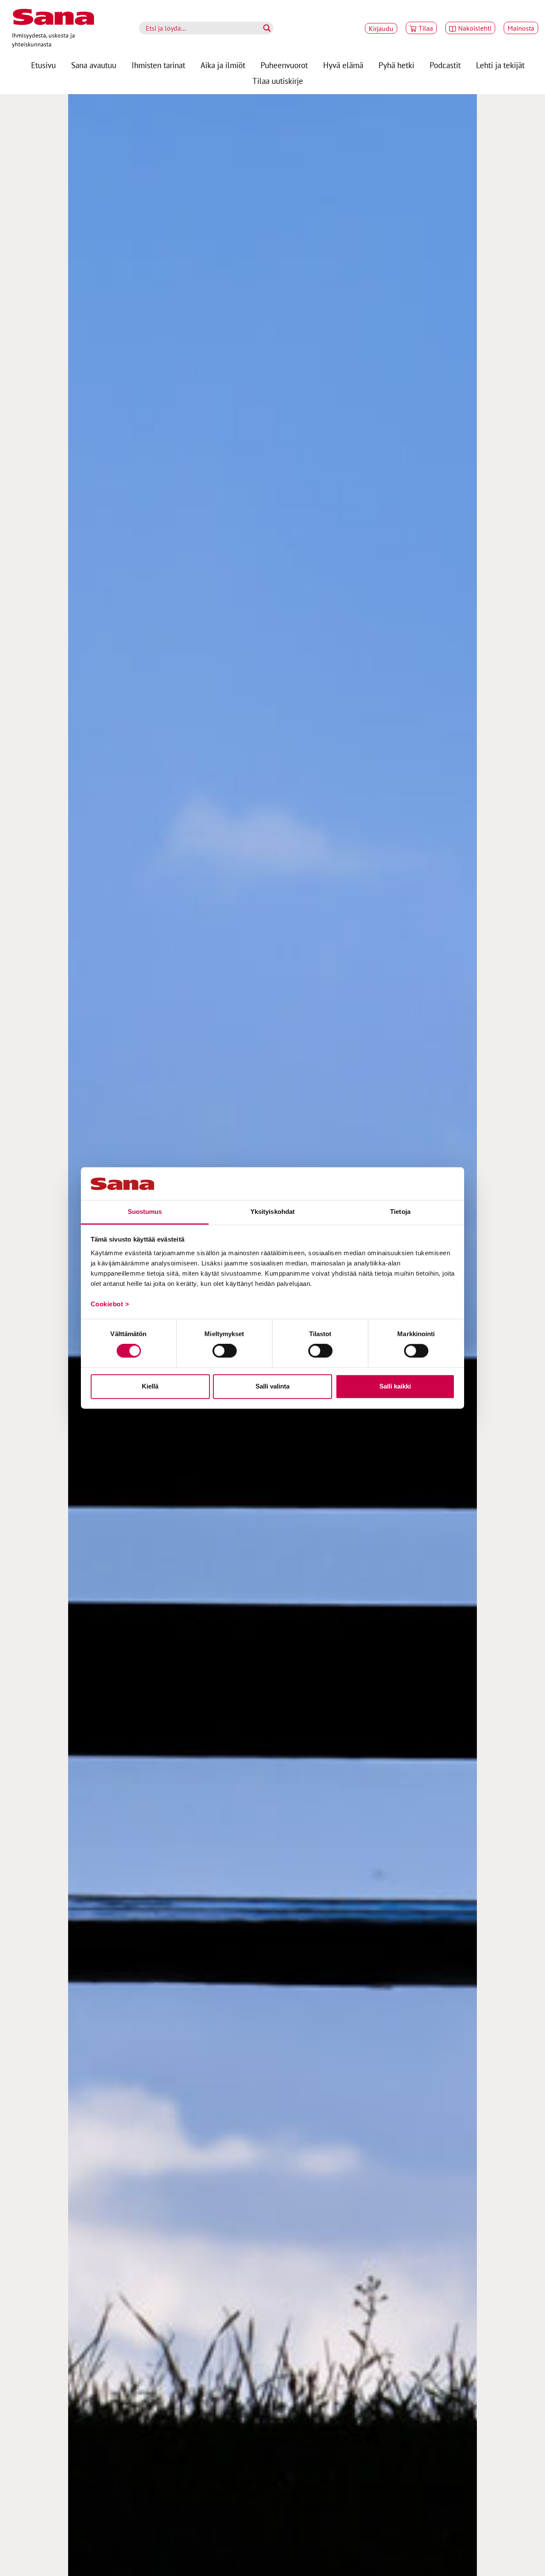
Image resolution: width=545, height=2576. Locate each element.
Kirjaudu (381, 28)
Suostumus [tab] (145, 1212)
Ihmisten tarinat (158, 65)
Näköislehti (475, 28)
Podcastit (445, 65)
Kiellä (150, 1386)
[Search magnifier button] (267, 28)
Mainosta (521, 28)
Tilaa (426, 28)
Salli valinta (272, 1386)
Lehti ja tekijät (500, 65)
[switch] (225, 1351)
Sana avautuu (94, 65)
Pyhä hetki (396, 65)
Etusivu (43, 65)
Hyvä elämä (343, 65)
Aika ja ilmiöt (223, 65)
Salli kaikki (395, 1386)
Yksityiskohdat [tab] (272, 1212)
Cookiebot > (110, 1304)
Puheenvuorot (284, 65)
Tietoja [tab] (400, 1212)
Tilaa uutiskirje (278, 81)
